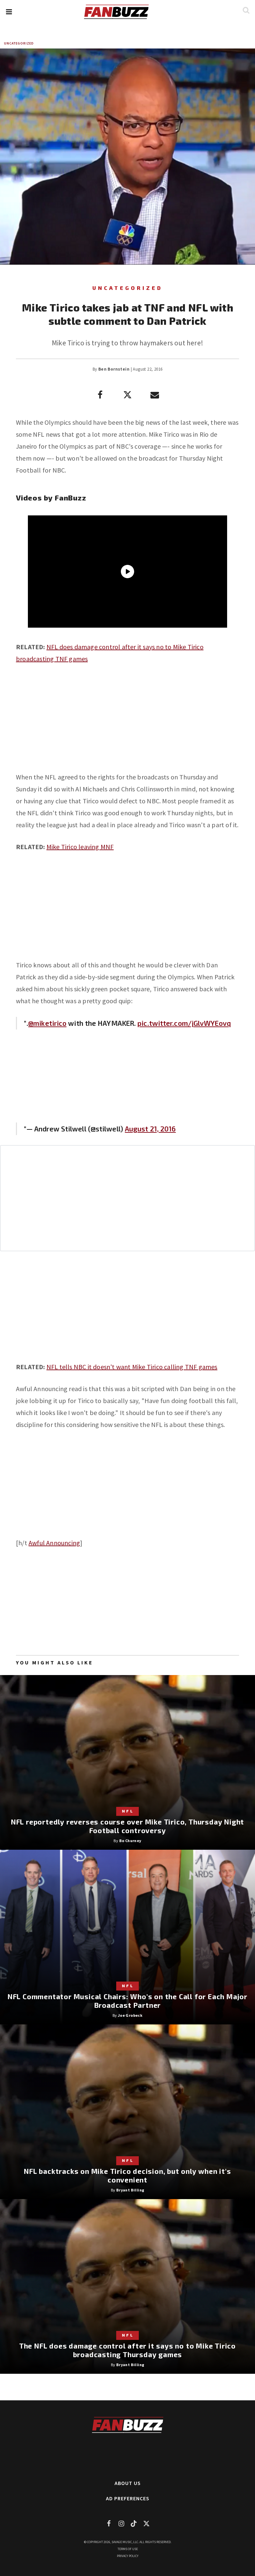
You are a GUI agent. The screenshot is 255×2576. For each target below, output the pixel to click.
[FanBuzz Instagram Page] (121, 2523)
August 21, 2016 (150, 1129)
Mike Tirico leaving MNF (80, 847)
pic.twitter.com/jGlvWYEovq (184, 1023)
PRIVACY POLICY (128, 2556)
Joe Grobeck (130, 2015)
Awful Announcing (54, 1543)
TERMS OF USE (128, 2549)
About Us (128, 2483)
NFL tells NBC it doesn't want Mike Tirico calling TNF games (132, 1367)
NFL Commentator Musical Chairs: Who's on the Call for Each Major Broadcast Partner (127, 2001)
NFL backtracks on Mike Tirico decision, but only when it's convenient (127, 2175)
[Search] (246, 10)
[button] (9, 12)
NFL (128, 1811)
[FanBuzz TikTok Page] (134, 2523)
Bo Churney (130, 1841)
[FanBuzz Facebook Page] (109, 2523)
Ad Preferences (128, 2498)
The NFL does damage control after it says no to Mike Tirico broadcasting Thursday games (127, 2350)
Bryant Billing (130, 2190)
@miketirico (47, 1023)
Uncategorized (19, 43)
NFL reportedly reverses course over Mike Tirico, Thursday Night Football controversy (127, 1826)
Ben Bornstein (114, 369)
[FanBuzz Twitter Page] (146, 2523)
